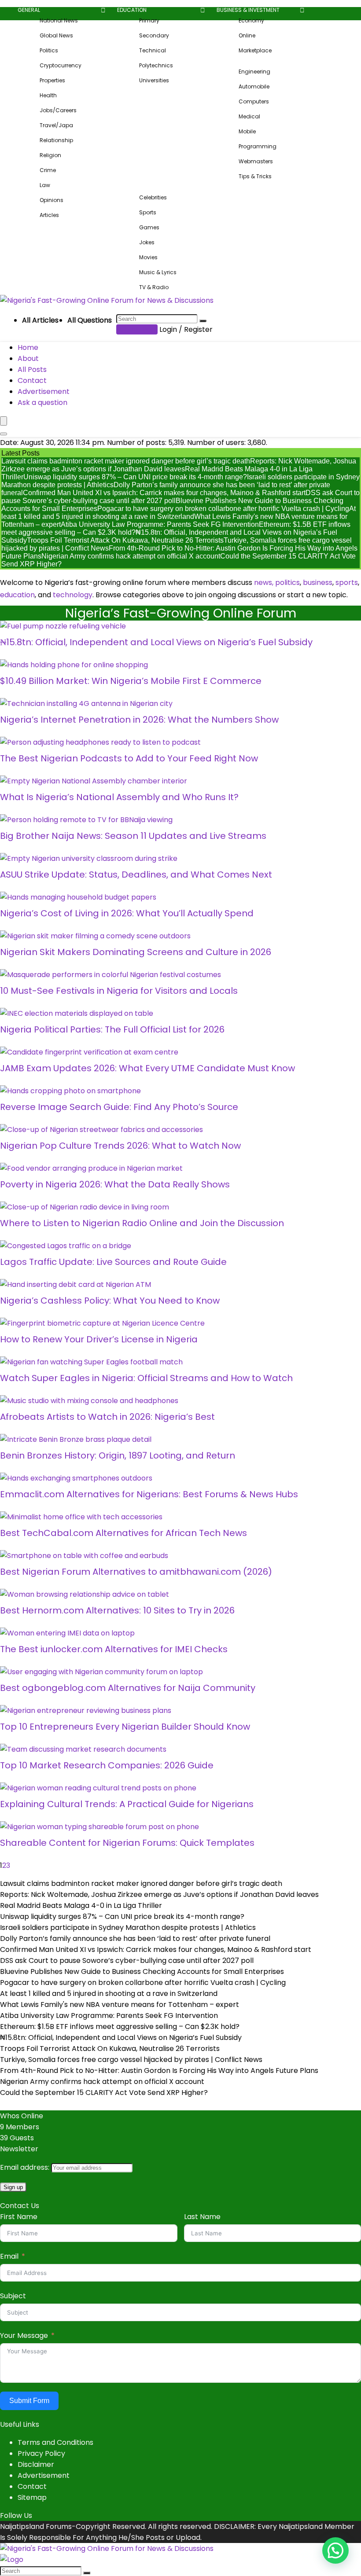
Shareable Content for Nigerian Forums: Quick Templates (127, 1843)
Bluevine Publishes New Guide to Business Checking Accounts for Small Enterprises (142, 1972)
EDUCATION (132, 10)
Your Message (24, 2335)
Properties (52, 80)
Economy (251, 20)
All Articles (40, 320)
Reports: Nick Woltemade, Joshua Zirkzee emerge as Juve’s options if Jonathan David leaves (179, 465)
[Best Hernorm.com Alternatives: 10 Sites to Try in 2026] (85, 1594)
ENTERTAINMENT (137, 187)
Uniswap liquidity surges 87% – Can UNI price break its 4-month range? (135, 477)
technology (73, 595)
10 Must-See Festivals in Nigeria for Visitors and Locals (119, 991)
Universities (154, 80)
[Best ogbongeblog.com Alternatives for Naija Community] (101, 1672)
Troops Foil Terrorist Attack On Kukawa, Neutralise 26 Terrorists (125, 540)
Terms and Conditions (55, 2442)
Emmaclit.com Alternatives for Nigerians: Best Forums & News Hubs (149, 1494)
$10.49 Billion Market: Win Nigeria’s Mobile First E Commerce (131, 681)
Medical (249, 116)
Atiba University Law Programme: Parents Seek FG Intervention (160, 524)
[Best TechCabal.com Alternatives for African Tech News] (81, 1517)
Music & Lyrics (158, 272)
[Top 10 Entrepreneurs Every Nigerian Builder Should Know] (86, 1711)
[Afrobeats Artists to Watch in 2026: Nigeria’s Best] (89, 1401)
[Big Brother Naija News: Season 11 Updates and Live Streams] (86, 820)
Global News (56, 35)
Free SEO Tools (236, 187)
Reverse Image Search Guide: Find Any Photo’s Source (119, 1107)
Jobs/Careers (58, 110)
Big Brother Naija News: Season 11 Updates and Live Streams (133, 836)
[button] (335, 2550)
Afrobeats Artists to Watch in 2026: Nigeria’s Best (107, 1417)
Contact (32, 380)
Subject (13, 2296)
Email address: (26, 2167)
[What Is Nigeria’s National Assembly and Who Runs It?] (94, 781)
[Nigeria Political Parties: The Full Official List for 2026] (77, 1013)
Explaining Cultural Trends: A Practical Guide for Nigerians (127, 1804)
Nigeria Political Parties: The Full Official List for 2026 (112, 1029)
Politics (49, 50)
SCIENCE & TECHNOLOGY (249, 61)
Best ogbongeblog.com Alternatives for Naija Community (128, 1688)
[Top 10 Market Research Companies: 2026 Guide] (83, 1749)
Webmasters (256, 161)
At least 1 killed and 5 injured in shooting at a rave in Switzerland (179, 513)
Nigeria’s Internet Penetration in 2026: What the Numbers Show (139, 720)
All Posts (32, 369)
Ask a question (42, 402)
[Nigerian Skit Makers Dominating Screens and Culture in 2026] (95, 936)
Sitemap (32, 2497)
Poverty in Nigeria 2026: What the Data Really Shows (115, 1184)
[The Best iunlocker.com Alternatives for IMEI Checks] (67, 1633)
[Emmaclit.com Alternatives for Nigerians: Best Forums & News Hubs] (76, 1478)
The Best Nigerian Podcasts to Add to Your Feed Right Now (129, 758)
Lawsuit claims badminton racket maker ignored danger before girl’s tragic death (126, 461)
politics (287, 582)
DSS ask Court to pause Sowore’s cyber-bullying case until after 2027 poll (127, 1960)
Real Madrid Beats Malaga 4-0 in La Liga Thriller (81, 1905)
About (28, 358)
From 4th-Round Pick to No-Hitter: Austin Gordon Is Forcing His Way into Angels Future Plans (159, 2071)
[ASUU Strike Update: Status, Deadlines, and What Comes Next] (89, 858)
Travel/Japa (56, 125)
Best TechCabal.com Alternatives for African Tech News (123, 1533)
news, (264, 582)
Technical (153, 50)
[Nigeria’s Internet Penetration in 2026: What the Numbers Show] (86, 704)
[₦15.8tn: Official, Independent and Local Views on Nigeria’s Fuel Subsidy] (63, 626)
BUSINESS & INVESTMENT (248, 10)
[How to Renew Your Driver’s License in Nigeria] (102, 1323)
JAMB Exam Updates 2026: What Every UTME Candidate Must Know (147, 1068)
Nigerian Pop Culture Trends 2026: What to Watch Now (120, 1146)
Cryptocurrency (61, 65)
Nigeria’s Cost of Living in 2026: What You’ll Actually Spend (127, 913)
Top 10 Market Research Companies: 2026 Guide (107, 1765)
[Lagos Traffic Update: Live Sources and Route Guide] (66, 1246)
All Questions (90, 320)
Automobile (254, 86)
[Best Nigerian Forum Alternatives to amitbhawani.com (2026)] (84, 1556)
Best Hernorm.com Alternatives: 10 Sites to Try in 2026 (117, 1610)
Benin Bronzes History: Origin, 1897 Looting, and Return (118, 1455)
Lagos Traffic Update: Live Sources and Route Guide (113, 1262)
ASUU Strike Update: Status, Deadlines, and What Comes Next (136, 875)
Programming (258, 146)
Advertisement (44, 391)
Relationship (56, 140)
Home (28, 347)
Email (9, 2256)
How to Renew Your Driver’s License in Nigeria (99, 1339)
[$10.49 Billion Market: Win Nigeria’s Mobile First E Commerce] (74, 665)
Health (48, 95)
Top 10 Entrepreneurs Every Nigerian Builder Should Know (125, 1727)
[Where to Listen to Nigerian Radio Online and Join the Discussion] (85, 1207)
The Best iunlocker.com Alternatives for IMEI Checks (114, 1649)
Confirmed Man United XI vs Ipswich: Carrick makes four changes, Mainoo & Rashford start (164, 493)
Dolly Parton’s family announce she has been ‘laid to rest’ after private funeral (135, 1938)
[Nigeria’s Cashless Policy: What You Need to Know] (76, 1284)
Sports (148, 212)
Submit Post (137, 329)
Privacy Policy (41, 2453)
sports (347, 582)
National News (59, 20)
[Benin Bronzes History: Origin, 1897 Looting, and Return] (76, 1439)
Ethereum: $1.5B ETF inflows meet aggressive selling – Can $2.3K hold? (120, 2027)
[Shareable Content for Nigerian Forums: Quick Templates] (99, 1827)
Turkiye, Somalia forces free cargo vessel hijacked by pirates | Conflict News (131, 2060)
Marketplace (255, 50)
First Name (19, 2217)
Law (45, 185)
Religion (50, 155)
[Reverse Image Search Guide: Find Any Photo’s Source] (70, 1091)
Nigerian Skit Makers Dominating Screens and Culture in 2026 (136, 952)
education (17, 595)
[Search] (203, 321)
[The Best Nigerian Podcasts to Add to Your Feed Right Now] (100, 742)
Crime (48, 170)
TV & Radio (154, 287)
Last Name (202, 2217)
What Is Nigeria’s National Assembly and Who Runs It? (119, 797)
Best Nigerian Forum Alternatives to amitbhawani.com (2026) (136, 1572)
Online (247, 35)
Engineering (254, 72)
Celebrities (153, 197)
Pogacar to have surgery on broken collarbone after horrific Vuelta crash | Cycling (223, 509)
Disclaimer (36, 2464)
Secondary (154, 35)
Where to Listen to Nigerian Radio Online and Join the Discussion (142, 1223)
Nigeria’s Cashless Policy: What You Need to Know (110, 1301)
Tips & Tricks (255, 176)
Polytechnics (156, 65)
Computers (254, 101)
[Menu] (4, 421)
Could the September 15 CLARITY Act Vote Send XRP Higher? (104, 2093)
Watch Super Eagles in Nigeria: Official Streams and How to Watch (146, 1378)
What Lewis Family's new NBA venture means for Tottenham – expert (120, 2005)
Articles (49, 215)
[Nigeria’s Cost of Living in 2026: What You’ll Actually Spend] (78, 897)
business (318, 582)
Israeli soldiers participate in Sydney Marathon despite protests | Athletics (128, 1927)
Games (149, 227)
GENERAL (29, 10)
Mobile (247, 131)
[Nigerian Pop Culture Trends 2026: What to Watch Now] (101, 1130)
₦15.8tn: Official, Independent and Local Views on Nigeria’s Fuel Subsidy (156, 642)
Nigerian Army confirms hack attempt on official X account (131, 556)
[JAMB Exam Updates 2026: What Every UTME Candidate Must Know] (89, 1052)
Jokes (147, 242)
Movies (148, 257)
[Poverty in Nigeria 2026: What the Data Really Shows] (91, 1168)
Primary (149, 20)
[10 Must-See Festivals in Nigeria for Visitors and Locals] (111, 975)
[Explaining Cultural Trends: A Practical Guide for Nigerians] (98, 1788)
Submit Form (29, 2401)
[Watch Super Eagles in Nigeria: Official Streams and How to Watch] (91, 1362)
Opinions (52, 200)
